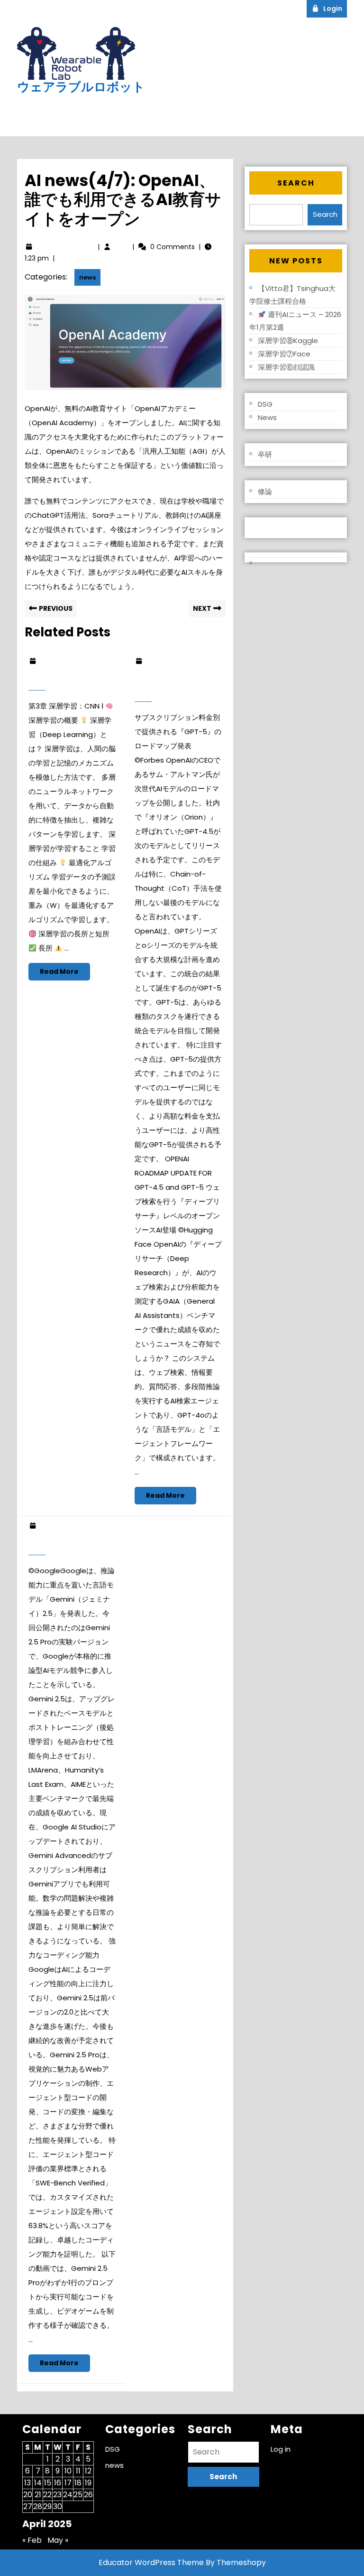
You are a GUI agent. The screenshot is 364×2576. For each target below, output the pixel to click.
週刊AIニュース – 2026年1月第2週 (295, 321)
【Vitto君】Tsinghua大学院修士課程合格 (292, 295)
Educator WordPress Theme (151, 2562)
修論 (265, 491)
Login (335, 8)
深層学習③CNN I (65, 677)
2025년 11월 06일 (67, 661)
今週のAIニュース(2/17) (173, 683)
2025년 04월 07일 (65, 247)
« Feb (32, 2540)
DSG (265, 404)
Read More (65, 973)
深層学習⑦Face (284, 354)
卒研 (265, 454)
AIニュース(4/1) (64, 1542)
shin (122, 247)
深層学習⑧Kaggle (288, 341)
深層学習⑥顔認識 (286, 367)
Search (296, 183)
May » (58, 2540)
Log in (260, 527)
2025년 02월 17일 (174, 661)
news (87, 277)
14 (38, 2483)
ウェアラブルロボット (81, 87)
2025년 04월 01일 (68, 1526)
